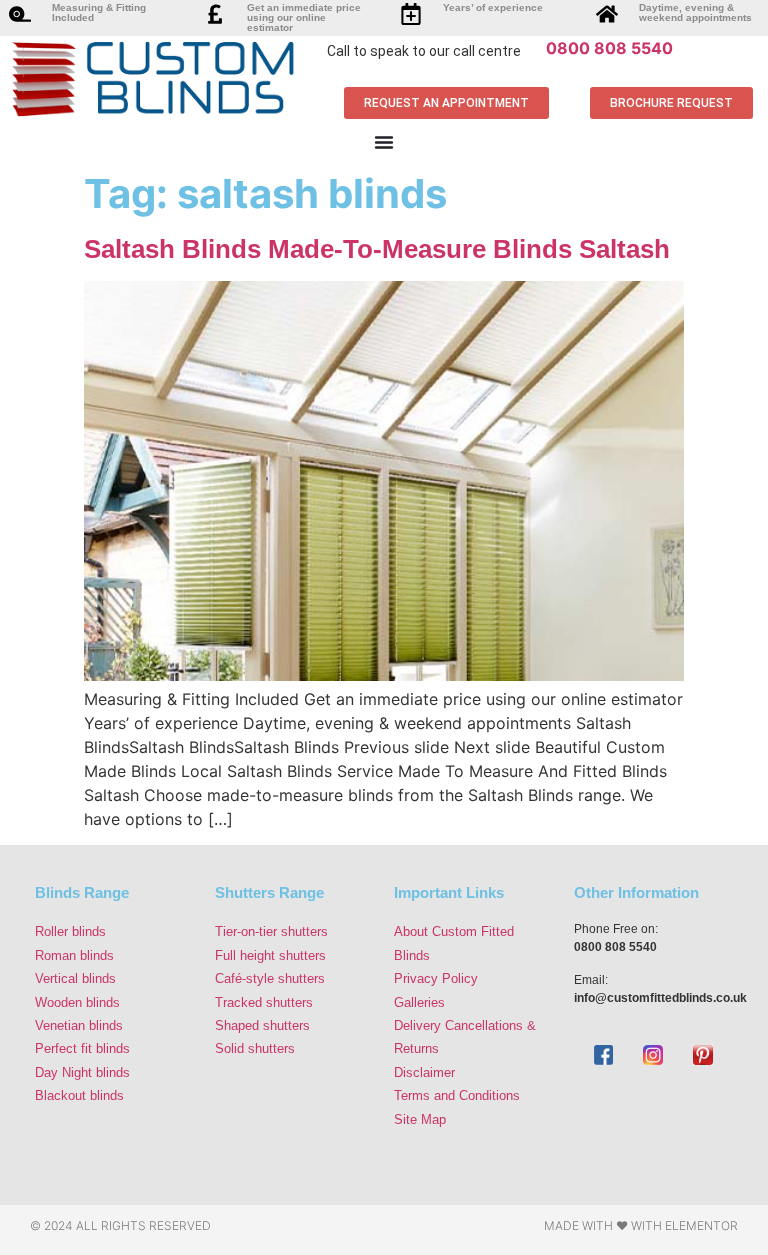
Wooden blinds (77, 1002)
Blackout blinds (79, 1095)
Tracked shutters (264, 1002)
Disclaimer (424, 1072)
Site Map (420, 1119)
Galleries (419, 1002)
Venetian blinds (79, 1025)
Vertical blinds (75, 978)
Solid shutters (255, 1048)
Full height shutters (270, 955)
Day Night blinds (82, 1072)
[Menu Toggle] (384, 142)
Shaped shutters (262, 1025)
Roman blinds (74, 955)
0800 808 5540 (609, 48)
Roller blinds (70, 931)
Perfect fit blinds (82, 1048)
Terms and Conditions (457, 1095)
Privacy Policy (436, 978)
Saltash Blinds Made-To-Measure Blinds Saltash (377, 249)
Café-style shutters (270, 978)
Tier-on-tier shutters (271, 931)
